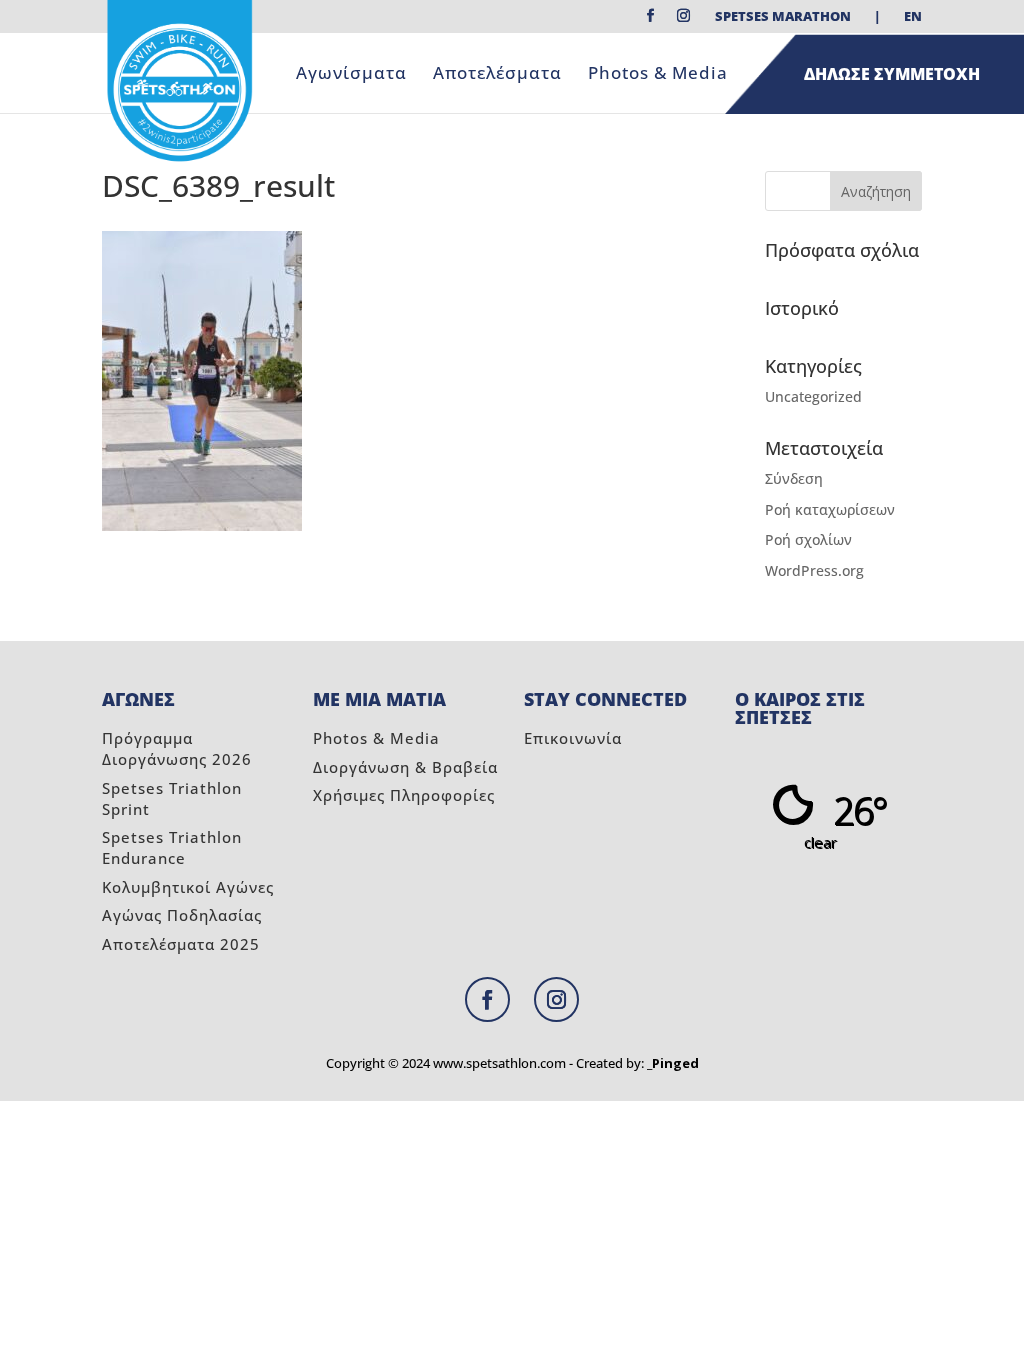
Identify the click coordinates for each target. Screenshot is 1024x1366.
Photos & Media (658, 75)
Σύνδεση (794, 478)
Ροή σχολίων (808, 539)
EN (913, 17)
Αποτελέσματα (497, 75)
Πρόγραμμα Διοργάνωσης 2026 (177, 748)
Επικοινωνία (573, 738)
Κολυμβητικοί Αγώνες (188, 887)
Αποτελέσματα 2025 (181, 944)
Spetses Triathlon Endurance (172, 847)
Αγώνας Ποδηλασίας (182, 915)
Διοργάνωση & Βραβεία (405, 767)
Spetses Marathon (783, 17)
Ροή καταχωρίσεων (830, 509)
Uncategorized (813, 396)
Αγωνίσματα (351, 75)
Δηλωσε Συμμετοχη (892, 74)
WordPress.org (814, 570)
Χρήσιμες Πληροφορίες (404, 795)
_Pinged (673, 1063)
